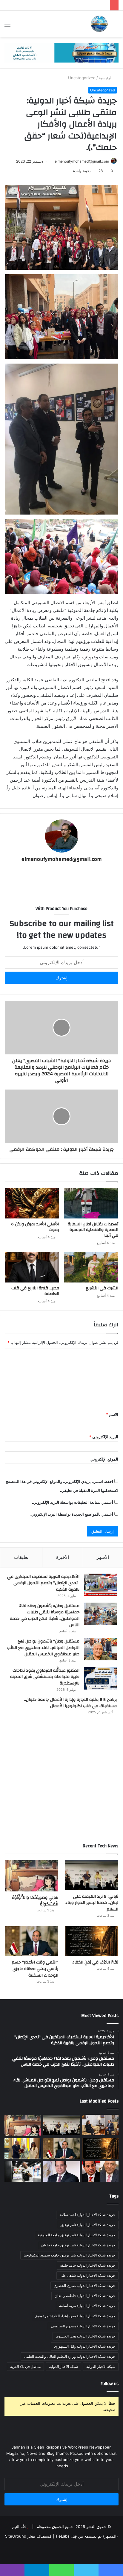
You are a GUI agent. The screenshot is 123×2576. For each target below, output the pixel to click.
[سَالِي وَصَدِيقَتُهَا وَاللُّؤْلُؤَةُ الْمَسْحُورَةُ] (31, 1876)
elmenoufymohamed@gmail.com (82, 161)
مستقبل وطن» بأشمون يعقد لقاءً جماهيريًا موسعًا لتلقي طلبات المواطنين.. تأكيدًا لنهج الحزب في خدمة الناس (45, 1616)
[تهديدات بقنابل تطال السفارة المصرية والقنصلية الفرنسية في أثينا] (91, 1203)
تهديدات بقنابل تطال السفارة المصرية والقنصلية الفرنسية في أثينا (93, 1230)
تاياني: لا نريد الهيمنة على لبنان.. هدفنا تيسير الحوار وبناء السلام (92, 1903)
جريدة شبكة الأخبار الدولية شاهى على (87, 2275)
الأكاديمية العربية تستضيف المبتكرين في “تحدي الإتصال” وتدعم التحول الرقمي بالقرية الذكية (43, 1583)
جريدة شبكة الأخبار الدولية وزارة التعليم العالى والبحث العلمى (70, 2356)
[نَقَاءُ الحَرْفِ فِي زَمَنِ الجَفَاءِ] (92, 1941)
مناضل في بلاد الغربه (25, 2367)
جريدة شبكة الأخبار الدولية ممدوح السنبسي (83, 2326)
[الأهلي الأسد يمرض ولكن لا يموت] (32, 1203)
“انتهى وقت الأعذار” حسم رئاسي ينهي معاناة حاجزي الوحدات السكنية (35, 1969)
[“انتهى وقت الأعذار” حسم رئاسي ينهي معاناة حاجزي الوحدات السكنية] (31, 1941)
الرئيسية (106, 78)
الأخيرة (63, 1557)
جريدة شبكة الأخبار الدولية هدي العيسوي (86, 2336)
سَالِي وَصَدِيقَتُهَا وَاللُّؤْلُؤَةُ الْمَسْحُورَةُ (35, 1901)
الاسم (112, 1414)
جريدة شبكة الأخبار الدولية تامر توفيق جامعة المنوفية (77, 2235)
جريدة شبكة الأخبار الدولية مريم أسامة (87, 2306)
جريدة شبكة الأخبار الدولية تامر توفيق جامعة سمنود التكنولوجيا (69, 2255)
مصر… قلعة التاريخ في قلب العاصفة (35, 1291)
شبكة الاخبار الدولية (101, 2367)
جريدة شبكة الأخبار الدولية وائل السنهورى (85, 2346)
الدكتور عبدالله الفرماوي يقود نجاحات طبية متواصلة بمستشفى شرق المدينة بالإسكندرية (45, 1677)
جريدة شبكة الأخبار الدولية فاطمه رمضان (85, 2296)
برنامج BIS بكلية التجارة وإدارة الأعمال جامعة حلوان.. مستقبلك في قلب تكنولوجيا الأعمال (70, 1703)
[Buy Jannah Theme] (61, 52)
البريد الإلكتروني (104, 1437)
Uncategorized (82, 78)
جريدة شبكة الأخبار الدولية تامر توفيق (88, 2225)
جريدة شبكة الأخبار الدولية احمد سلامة (87, 2215)
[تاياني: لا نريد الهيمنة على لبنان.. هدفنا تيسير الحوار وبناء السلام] (92, 1875)
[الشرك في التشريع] (91, 1267)
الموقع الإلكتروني (104, 1459)
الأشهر (103, 1557)
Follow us (110, 2384)
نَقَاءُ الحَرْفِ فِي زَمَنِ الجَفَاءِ (95, 1962)
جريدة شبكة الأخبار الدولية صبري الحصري (84, 2286)
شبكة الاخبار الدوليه (63, 2367)
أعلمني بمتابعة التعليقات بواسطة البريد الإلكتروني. (73, 1502)
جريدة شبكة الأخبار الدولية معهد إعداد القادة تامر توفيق (75, 2316)
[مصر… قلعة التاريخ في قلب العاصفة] (32, 1267)
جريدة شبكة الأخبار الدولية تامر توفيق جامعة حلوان (78, 2245)
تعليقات (21, 1557)
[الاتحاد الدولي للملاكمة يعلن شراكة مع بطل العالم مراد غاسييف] (23, 2171)
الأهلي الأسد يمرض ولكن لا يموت (35, 1227)
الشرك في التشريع (102, 1288)
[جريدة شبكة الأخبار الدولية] (99, 24)
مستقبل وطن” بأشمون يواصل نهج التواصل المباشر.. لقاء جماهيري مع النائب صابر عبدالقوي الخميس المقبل (43, 1648)
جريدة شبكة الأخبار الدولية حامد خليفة (88, 2265)
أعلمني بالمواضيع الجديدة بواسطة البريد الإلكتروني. (71, 1514)
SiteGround (16, 2536)
